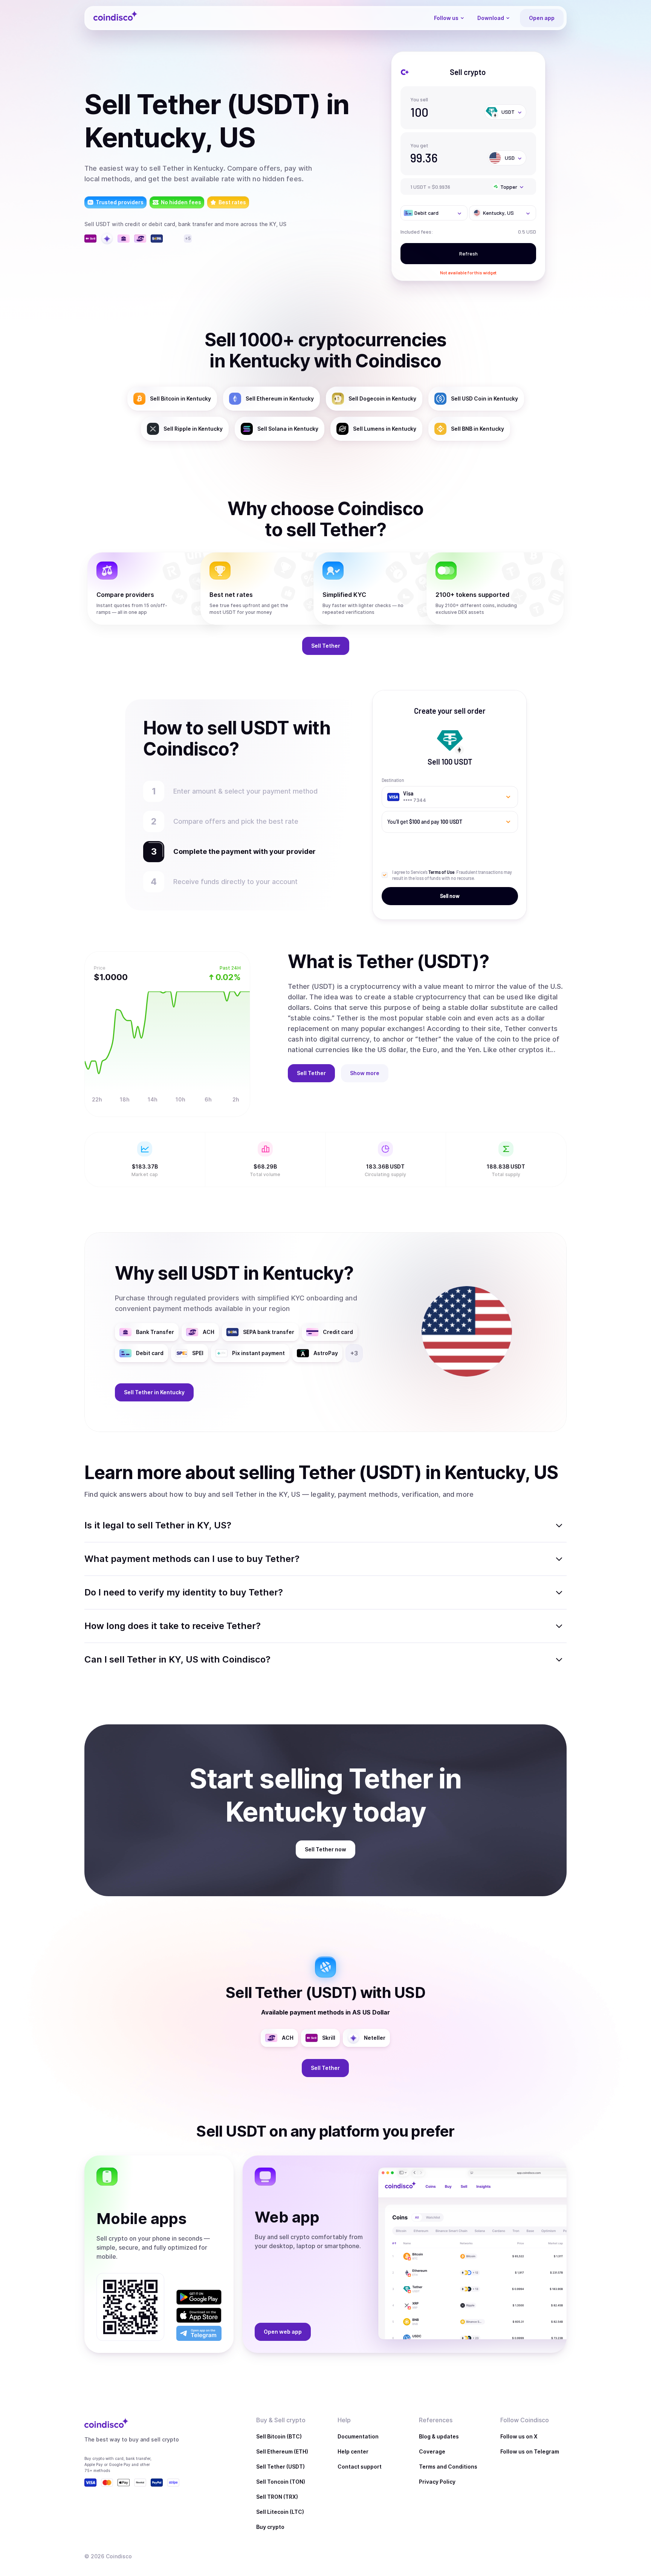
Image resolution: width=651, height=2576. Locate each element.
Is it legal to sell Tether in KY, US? (158, 1525)
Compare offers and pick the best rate (236, 821)
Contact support (360, 2467)
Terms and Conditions (448, 2467)
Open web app (283, 2332)
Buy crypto (270, 2527)
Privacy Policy (437, 2482)
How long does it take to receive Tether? (173, 1626)
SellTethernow (325, 1849)
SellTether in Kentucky (154, 1392)
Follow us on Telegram (530, 2451)
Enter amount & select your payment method (249, 791)
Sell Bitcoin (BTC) (279, 2436)
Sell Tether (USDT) (280, 2467)
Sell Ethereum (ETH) (282, 2451)
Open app (542, 18)
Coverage (432, 2451)
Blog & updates (439, 2436)
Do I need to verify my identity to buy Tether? (184, 1592)
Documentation (358, 2436)
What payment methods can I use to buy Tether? (192, 1559)
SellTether (326, 646)
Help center (353, 2451)
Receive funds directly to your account (235, 882)
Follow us (446, 18)
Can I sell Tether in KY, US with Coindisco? (177, 1659)
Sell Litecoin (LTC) (280, 2512)
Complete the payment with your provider (241, 851)
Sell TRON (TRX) (277, 2497)
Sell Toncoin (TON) (281, 2482)
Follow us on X (519, 2436)
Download (491, 18)
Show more (365, 1073)
